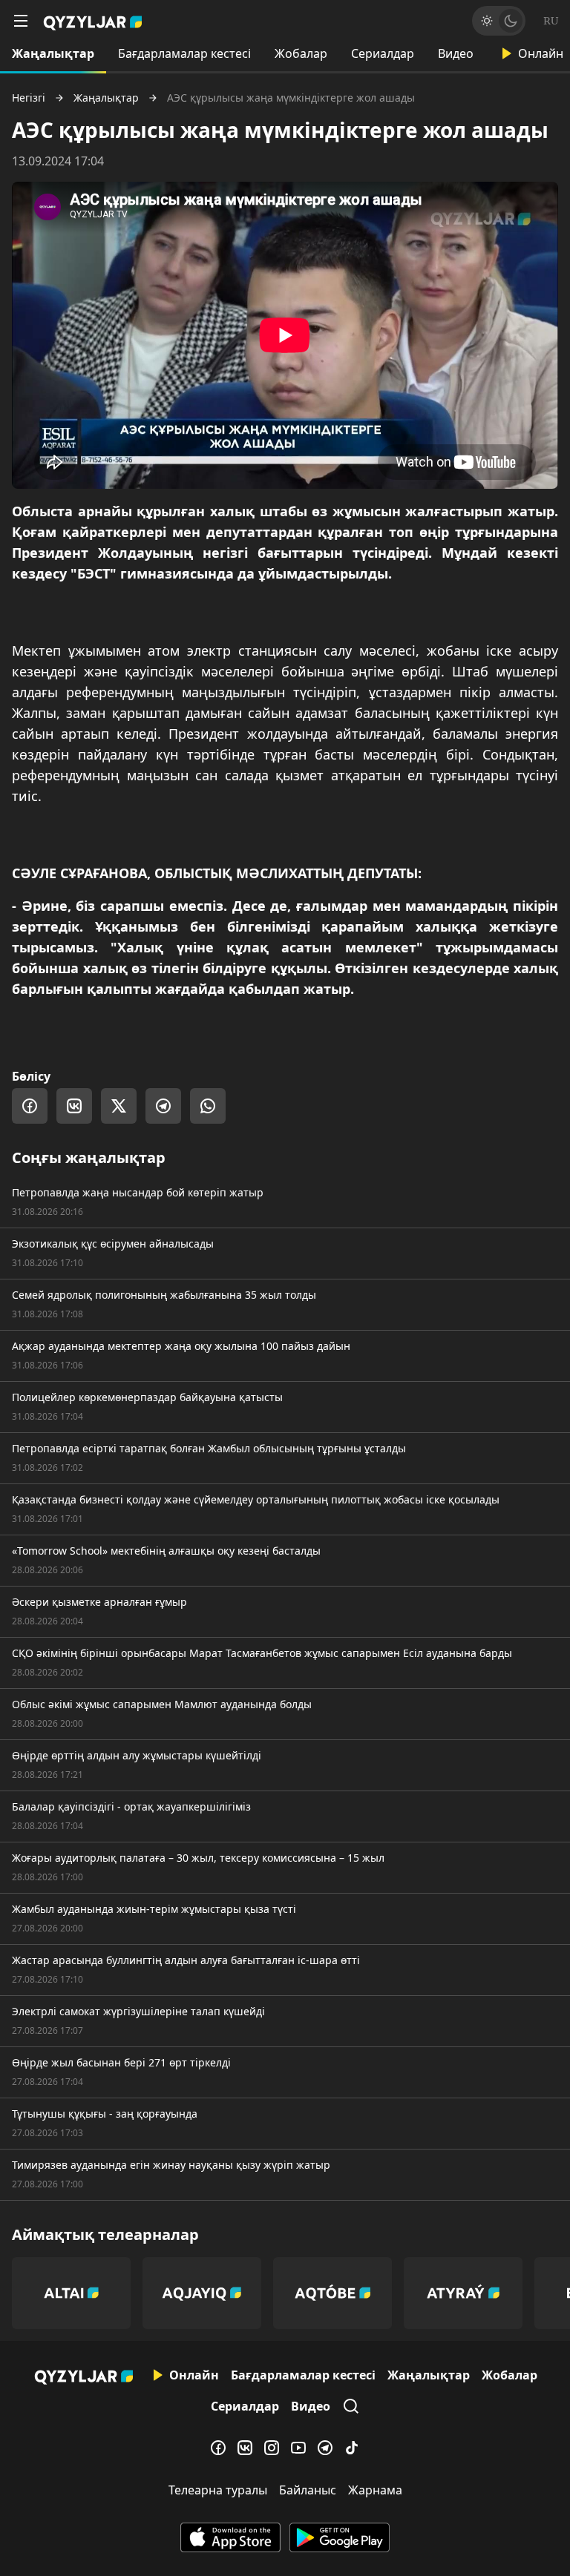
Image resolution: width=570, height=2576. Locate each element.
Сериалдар (383, 53)
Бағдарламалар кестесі (184, 53)
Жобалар (301, 53)
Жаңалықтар (53, 53)
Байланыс (308, 2490)
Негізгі (29, 98)
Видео (456, 53)
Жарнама (375, 2490)
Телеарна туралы (218, 2490)
